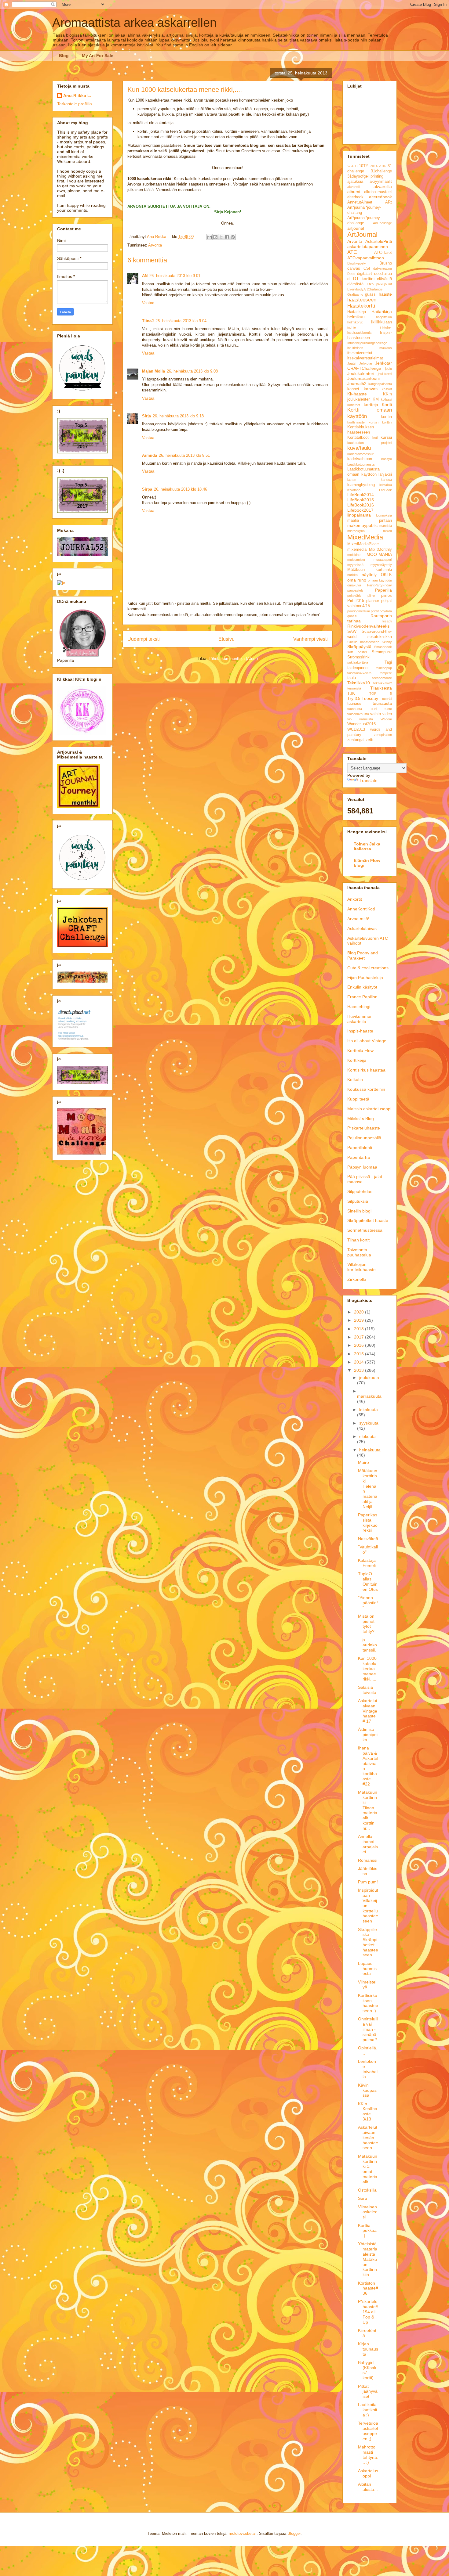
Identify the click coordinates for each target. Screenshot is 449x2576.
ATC (352, 252)
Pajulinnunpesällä (364, 1138)
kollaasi (386, 399)
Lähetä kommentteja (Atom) (233, 659)
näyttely (369, 575)
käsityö (387, 459)
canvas (354, 268)
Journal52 (357, 384)
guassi (371, 294)
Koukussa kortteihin (366, 1089)
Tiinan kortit (358, 1240)
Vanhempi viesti (310, 639)
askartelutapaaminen (368, 247)
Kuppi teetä (358, 1099)
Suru (363, 2198)
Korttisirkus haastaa (366, 1070)
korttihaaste (356, 422)
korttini (387, 422)
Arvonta (155, 245)
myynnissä (355, 565)
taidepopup (384, 668)
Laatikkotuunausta (361, 464)
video (387, 714)
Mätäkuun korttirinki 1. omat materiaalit (368, 2169)
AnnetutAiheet (360, 202)
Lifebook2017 (360, 510)
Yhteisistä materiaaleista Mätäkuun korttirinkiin (368, 2259)
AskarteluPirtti (379, 241)
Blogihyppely (357, 263)
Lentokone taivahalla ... (368, 2069)
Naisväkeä (368, 1539)
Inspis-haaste (360, 1031)
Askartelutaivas (362, 928)
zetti (369, 740)
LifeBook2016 (361, 505)
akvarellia (383, 186)
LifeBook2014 (361, 495)
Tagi (388, 662)
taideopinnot (358, 668)
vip (349, 719)
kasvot (387, 389)
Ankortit (355, 899)
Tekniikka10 (359, 683)
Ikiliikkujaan (381, 322)
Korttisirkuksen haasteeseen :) (368, 2003)
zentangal (356, 740)
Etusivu (226, 639)
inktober (386, 327)
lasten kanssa (370, 480)
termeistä (354, 688)
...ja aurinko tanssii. (367, 1645)
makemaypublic (362, 525)
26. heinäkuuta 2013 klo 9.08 (192, 371)
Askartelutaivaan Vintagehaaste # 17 (368, 1711)
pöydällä (386, 611)
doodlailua (383, 274)
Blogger (294, 2533)
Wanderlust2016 (361, 724)
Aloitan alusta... (368, 2487)
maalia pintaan (370, 521)
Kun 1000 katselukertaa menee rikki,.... (367, 1668)
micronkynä (356, 531)
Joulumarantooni (363, 378)
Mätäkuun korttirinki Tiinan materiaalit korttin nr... (368, 1810)
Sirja (146, 416)
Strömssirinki (359, 657)
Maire (363, 1462)
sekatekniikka (380, 637)
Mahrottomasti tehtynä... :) (368, 2455)
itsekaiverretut (360, 353)
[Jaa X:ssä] (221, 237)
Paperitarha (359, 1157)
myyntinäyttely (381, 565)
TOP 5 (381, 694)
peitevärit (354, 596)
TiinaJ (148, 321)
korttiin (374, 422)
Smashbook (383, 647)
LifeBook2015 (361, 500)
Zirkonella (357, 1279)
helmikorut (355, 322)
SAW (352, 632)
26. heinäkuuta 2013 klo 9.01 (175, 276)
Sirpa (147, 489)
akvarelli (353, 187)
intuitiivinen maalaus (370, 348)
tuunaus (354, 704)
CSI (367, 268)
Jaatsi (352, 363)
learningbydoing (361, 485)
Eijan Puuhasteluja (365, 978)
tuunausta (382, 703)
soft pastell (357, 652)
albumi (354, 192)
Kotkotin (355, 1079)
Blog (64, 56)
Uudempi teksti (144, 639)
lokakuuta (369, 1410)
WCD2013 (356, 730)
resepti (387, 621)
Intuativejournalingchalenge (367, 343)
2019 (360, 1320)
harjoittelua (384, 317)
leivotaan (354, 490)
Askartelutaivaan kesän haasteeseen (368, 2137)
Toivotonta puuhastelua (359, 1252)
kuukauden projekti (370, 443)
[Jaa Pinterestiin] (233, 237)
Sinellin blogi (359, 1211)
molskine (354, 555)
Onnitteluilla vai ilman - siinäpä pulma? (368, 2029)
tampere (386, 673)
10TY (364, 166)
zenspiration (383, 735)
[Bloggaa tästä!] (215, 237)
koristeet (354, 405)
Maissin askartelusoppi (369, 1109)
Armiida (150, 455)
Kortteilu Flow (360, 1050)
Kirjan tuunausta (368, 2349)
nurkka (352, 575)
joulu (389, 369)
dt (349, 279)
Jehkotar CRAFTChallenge (370, 366)
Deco (351, 274)
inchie (352, 327)
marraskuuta (369, 1396)
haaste (385, 294)
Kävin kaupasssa (367, 2090)
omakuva (354, 585)
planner (373, 601)
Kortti (387, 405)
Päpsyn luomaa (362, 1167)
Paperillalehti (360, 1147)
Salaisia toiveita (367, 1690)
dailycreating (383, 268)
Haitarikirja (357, 312)
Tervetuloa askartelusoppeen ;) (368, 2431)
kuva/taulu (359, 448)
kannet (353, 389)
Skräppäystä (359, 647)
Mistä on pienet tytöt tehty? (366, 1624)
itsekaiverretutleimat (365, 358)
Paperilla (383, 590)
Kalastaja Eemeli (367, 1563)
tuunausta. (355, 709)
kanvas (371, 389)
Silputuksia (358, 1201)
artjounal (356, 228)
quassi (352, 616)
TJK (351, 693)
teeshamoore (382, 678)
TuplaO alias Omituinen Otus (368, 1581)
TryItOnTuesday (363, 698)
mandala (386, 526)
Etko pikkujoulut (380, 284)
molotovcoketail (243, 2533)
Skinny (387, 642)
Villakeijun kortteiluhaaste (361, 1267)
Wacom (386, 719)
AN (145, 276)
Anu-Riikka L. (77, 95)
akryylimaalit (381, 182)
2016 (382, 166)
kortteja (371, 405)
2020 (360, 1312)
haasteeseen (362, 300)
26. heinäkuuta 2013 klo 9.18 (178, 416)
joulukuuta (369, 1378)
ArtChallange (382, 223)
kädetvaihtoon (360, 459)
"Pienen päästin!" (368, 1603)
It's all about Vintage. (367, 1041)
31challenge (381, 171)
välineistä (366, 719)
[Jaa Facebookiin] (227, 237)
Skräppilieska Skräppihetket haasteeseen (368, 1942)
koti (375, 438)
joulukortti (385, 374)
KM (376, 399)
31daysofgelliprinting (365, 176)
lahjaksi (385, 474)
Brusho (386, 263)
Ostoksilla (367, 2190)
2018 (360, 1329)
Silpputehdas (360, 1191)
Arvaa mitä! (358, 919)
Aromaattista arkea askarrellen (134, 23)
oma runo (357, 580)
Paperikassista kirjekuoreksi (368, 1522)
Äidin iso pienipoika (368, 1735)
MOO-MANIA (379, 554)
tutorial (387, 699)
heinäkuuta (370, 1450)
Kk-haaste (357, 394)
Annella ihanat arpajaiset (368, 1844)
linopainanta (359, 515)
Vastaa (148, 303)
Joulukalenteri (361, 373)
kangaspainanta (380, 384)
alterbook (355, 197)
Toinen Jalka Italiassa (367, 846)
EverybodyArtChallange (365, 289)
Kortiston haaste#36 (368, 2288)
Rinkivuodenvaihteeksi (369, 626)
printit (375, 611)
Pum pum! (368, 1882)
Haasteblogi (359, 1007)
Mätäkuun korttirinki (370, 570)
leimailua (386, 485)
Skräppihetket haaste (368, 1220)
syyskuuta (369, 1423)
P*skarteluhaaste (364, 1128)
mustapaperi (383, 560)
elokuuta (367, 1436)
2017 (360, 1337)
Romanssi (368, 1860)
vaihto (376, 714)
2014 (374, 166)
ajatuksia (355, 182)
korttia (386, 417)
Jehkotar (366, 363)
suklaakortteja (358, 662)
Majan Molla (153, 371)
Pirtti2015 (356, 601)
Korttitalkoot (358, 438)
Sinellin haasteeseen (363, 642)
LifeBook (385, 490)
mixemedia (357, 549)
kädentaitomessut (360, 454)
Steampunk (382, 652)
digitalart (365, 274)
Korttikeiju (357, 1060)
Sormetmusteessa (365, 1230)
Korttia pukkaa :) (367, 2231)
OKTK (386, 575)
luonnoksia (384, 515)
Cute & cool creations (368, 968)
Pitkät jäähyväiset (368, 2391)
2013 (360, 1370)
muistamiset (356, 560)
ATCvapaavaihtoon (366, 258)
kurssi (386, 437)
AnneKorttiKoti (361, 909)
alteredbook (380, 197)
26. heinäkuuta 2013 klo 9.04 (181, 321)
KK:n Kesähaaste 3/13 (368, 2111)
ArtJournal (362, 234)
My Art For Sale (98, 56)
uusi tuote (381, 709)
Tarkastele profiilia (75, 104)
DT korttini (364, 279)
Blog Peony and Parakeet (363, 955)
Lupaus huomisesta (367, 1969)
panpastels (355, 590)
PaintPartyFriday (380, 585)
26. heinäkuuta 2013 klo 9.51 (184, 455)
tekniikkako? (383, 683)
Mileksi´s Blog (361, 1119)
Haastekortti (361, 306)
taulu (352, 678)
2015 (360, 1354)
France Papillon (362, 997)
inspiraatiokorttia (359, 333)
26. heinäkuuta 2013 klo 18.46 (181, 489)
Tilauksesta (381, 688)
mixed (387, 531)
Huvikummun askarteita (360, 1019)
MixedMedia (365, 537)
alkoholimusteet (378, 192)
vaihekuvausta (358, 714)
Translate (369, 780)
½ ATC (352, 166)
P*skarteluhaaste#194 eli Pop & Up (368, 2312)
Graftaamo (355, 294)
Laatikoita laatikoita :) (368, 2410)
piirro (371, 596)
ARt (389, 202)
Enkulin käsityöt (362, 987)
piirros (387, 596)
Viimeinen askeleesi (368, 2212)
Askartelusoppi (368, 2473)
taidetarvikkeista (359, 673)
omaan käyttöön (380, 580)
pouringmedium (359, 611)
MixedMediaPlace (363, 544)
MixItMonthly (380, 549)
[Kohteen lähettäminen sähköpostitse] (210, 237)
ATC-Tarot (383, 253)
